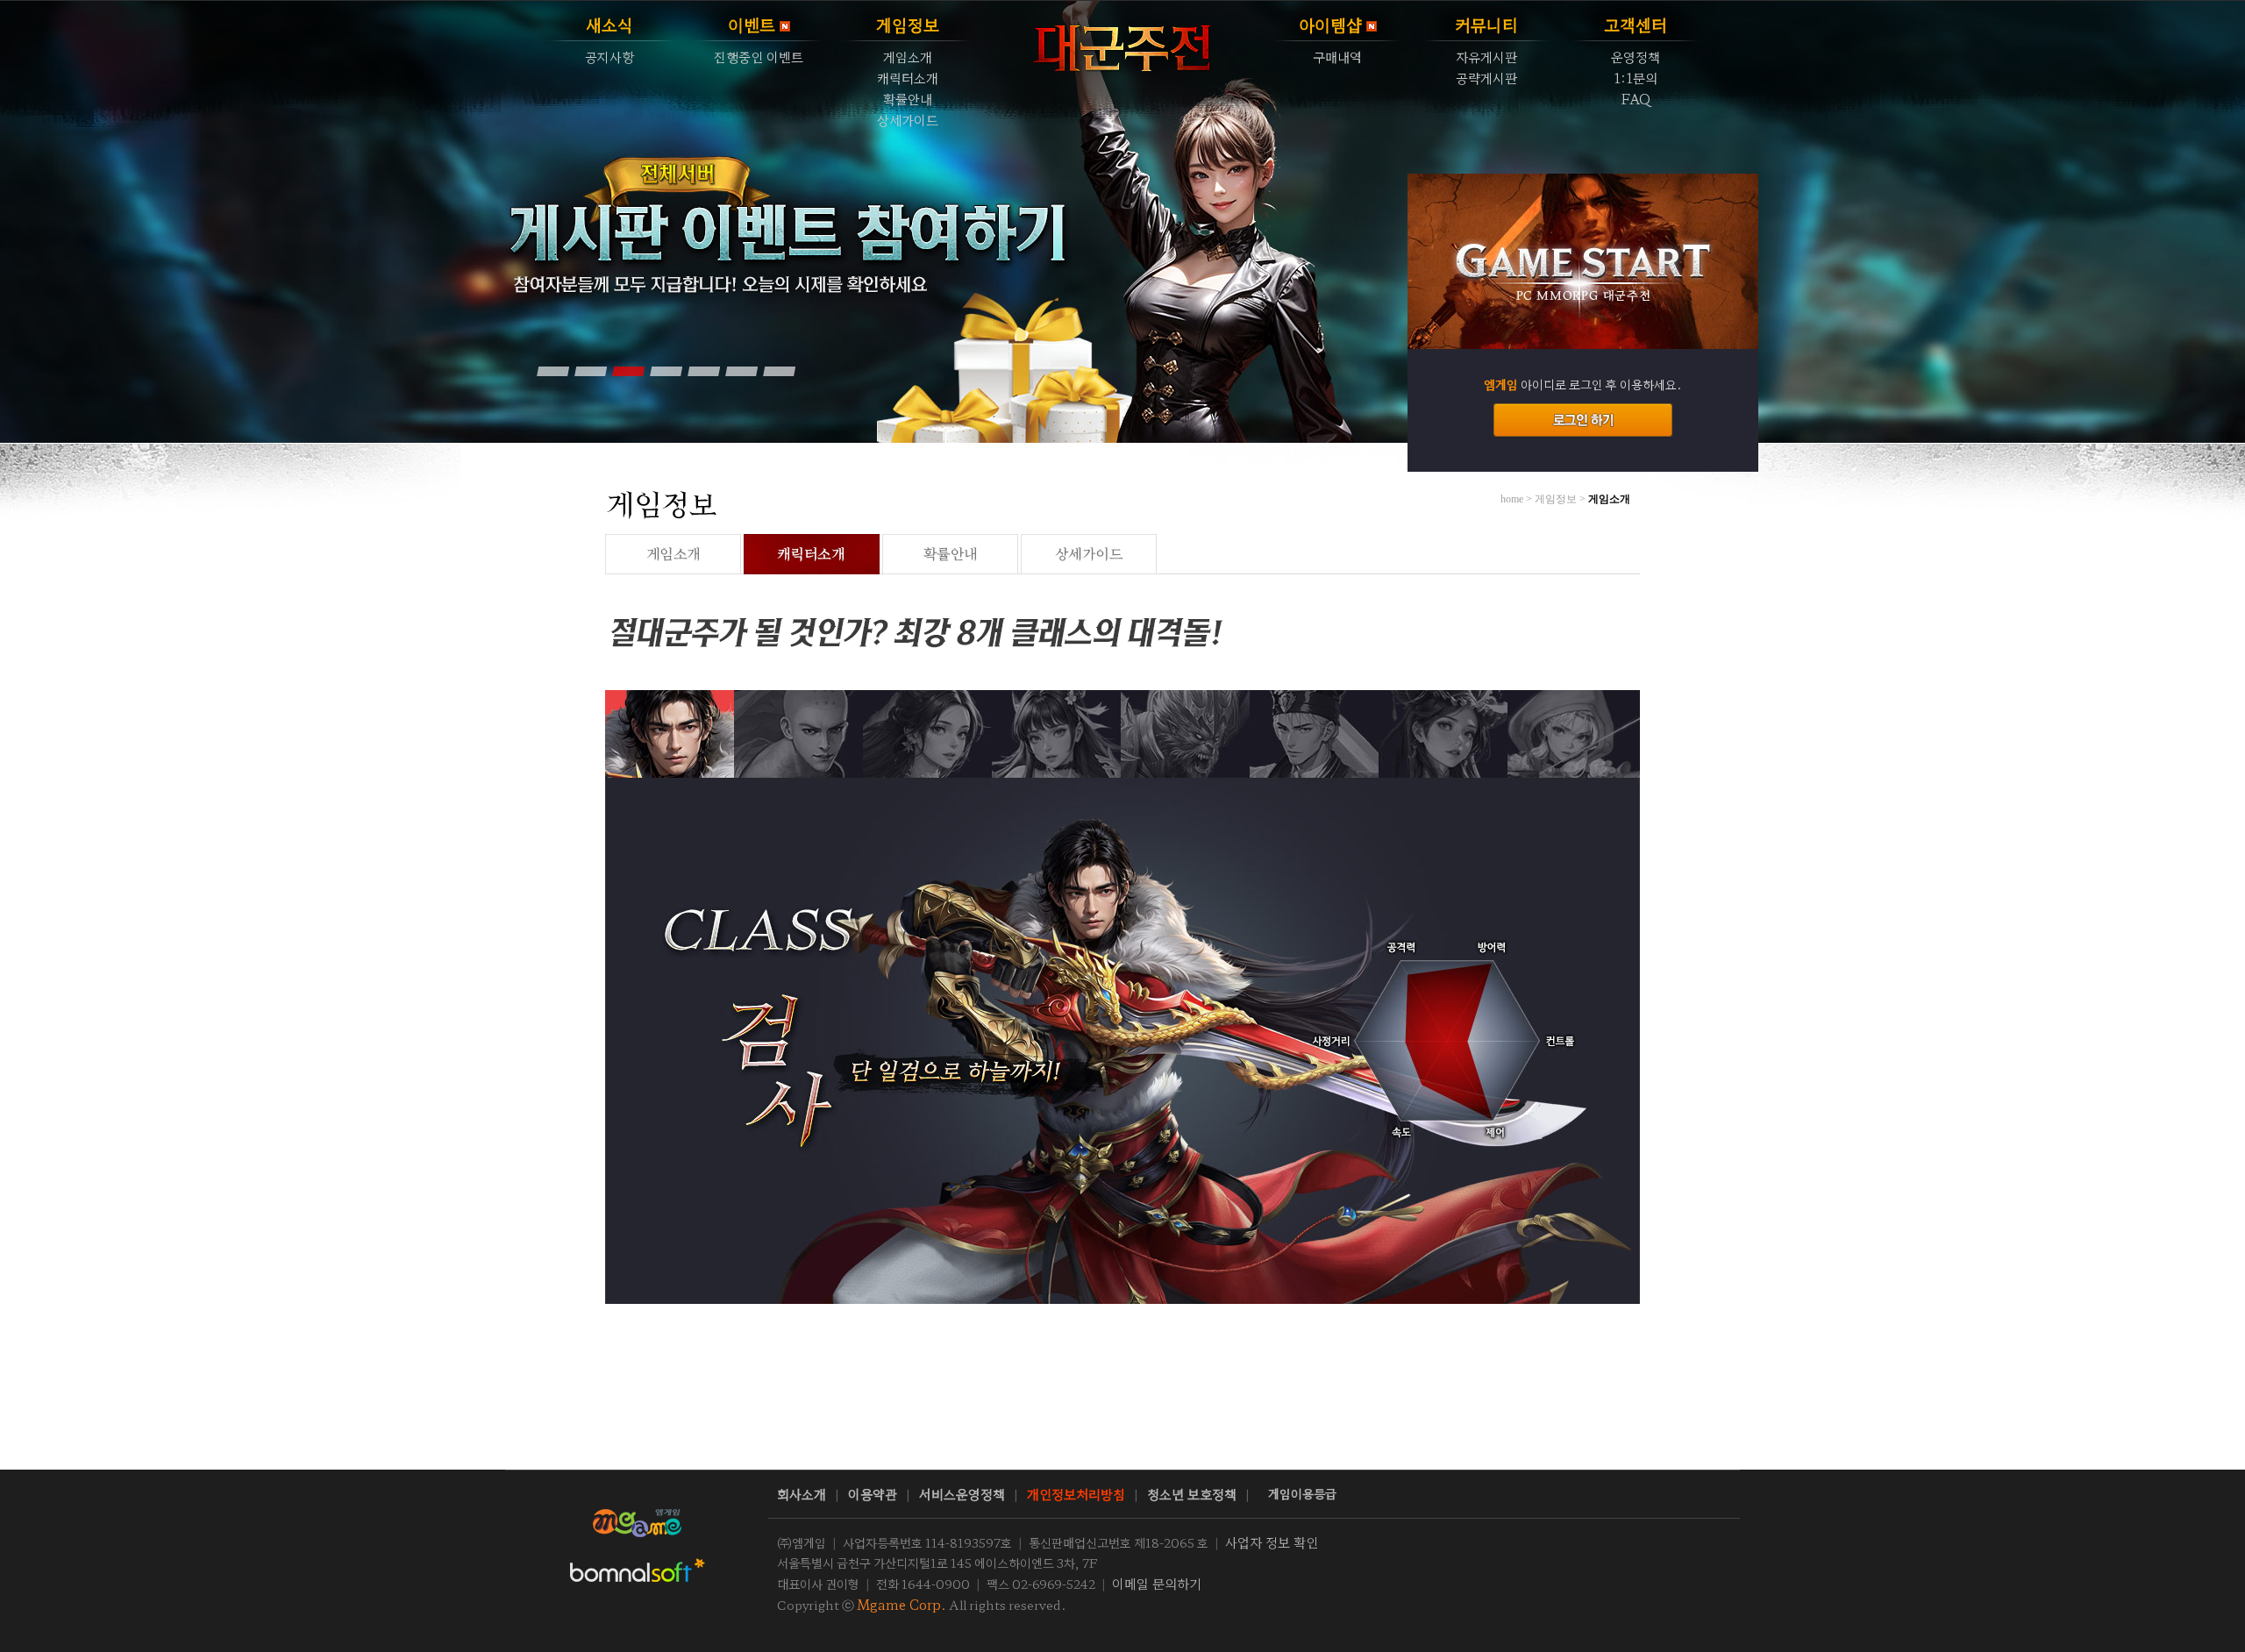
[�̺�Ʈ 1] (552, 371)
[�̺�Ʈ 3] (628, 371)
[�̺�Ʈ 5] (703, 371)
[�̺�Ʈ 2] (590, 371)
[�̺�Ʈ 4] (666, 371)
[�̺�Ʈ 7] (779, 371)
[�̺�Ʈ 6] (741, 371)
